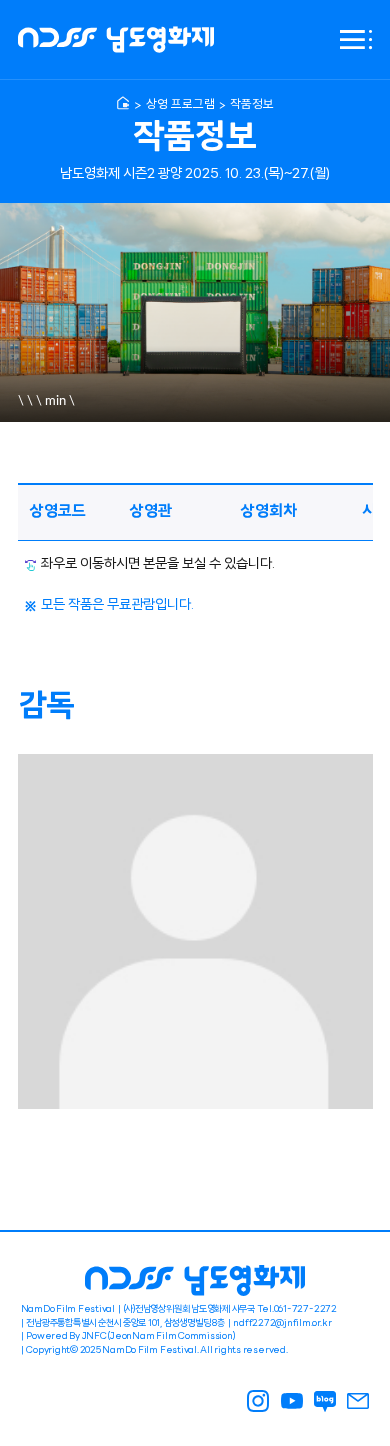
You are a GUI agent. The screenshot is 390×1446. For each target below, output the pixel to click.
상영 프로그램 (180, 105)
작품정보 (252, 105)
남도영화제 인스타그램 (259, 1401)
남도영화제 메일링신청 (359, 1401)
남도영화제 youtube (292, 1401)
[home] (123, 103)
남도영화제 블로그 (325, 1401)
